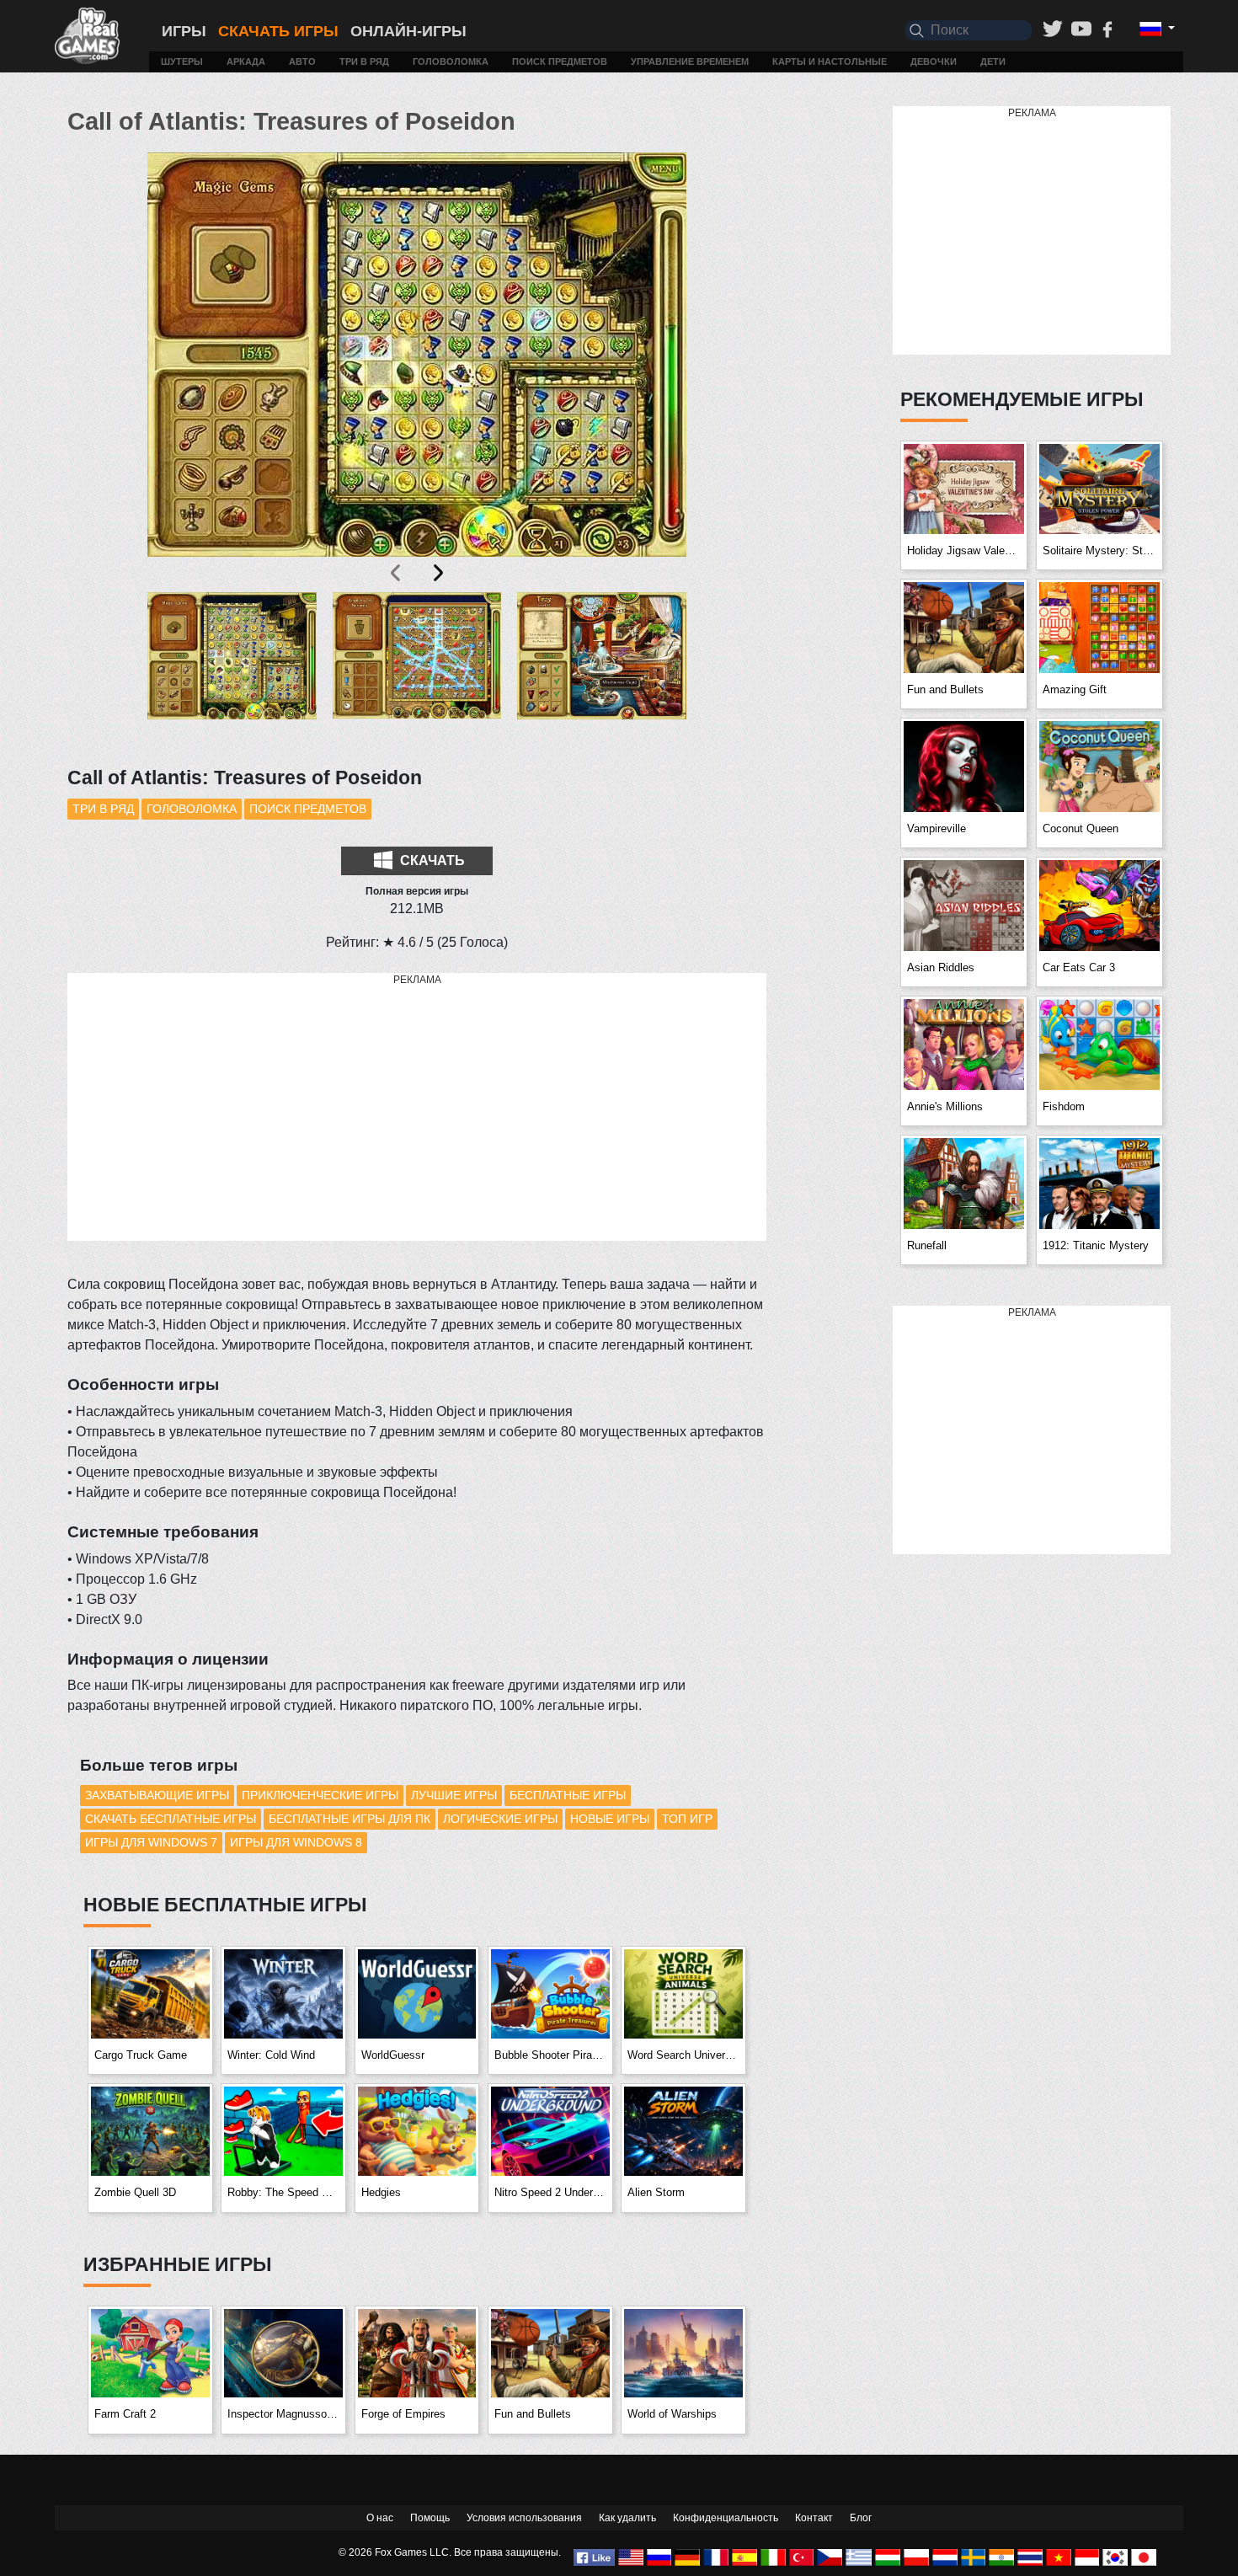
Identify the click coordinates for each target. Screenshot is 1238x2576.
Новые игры (610, 1819)
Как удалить (627, 2518)
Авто (302, 61)
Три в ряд (364, 61)
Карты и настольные (830, 61)
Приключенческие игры (320, 1795)
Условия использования (524, 2518)
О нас (380, 2518)
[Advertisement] (417, 1108)
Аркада (246, 61)
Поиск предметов (560, 61)
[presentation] (397, 573)
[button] (232, 669)
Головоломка (451, 61)
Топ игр (687, 1819)
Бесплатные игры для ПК (350, 1819)
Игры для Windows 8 (296, 1842)
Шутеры (182, 61)
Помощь (430, 2518)
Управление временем (690, 61)
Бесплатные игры (568, 1795)
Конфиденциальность (726, 2518)
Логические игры (500, 1819)
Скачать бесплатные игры (171, 1819)
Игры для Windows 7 (151, 1842)
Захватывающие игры (157, 1795)
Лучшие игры (454, 1795)
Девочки (934, 61)
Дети (993, 61)
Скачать (431, 860)
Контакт (814, 2518)
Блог (861, 2518)
